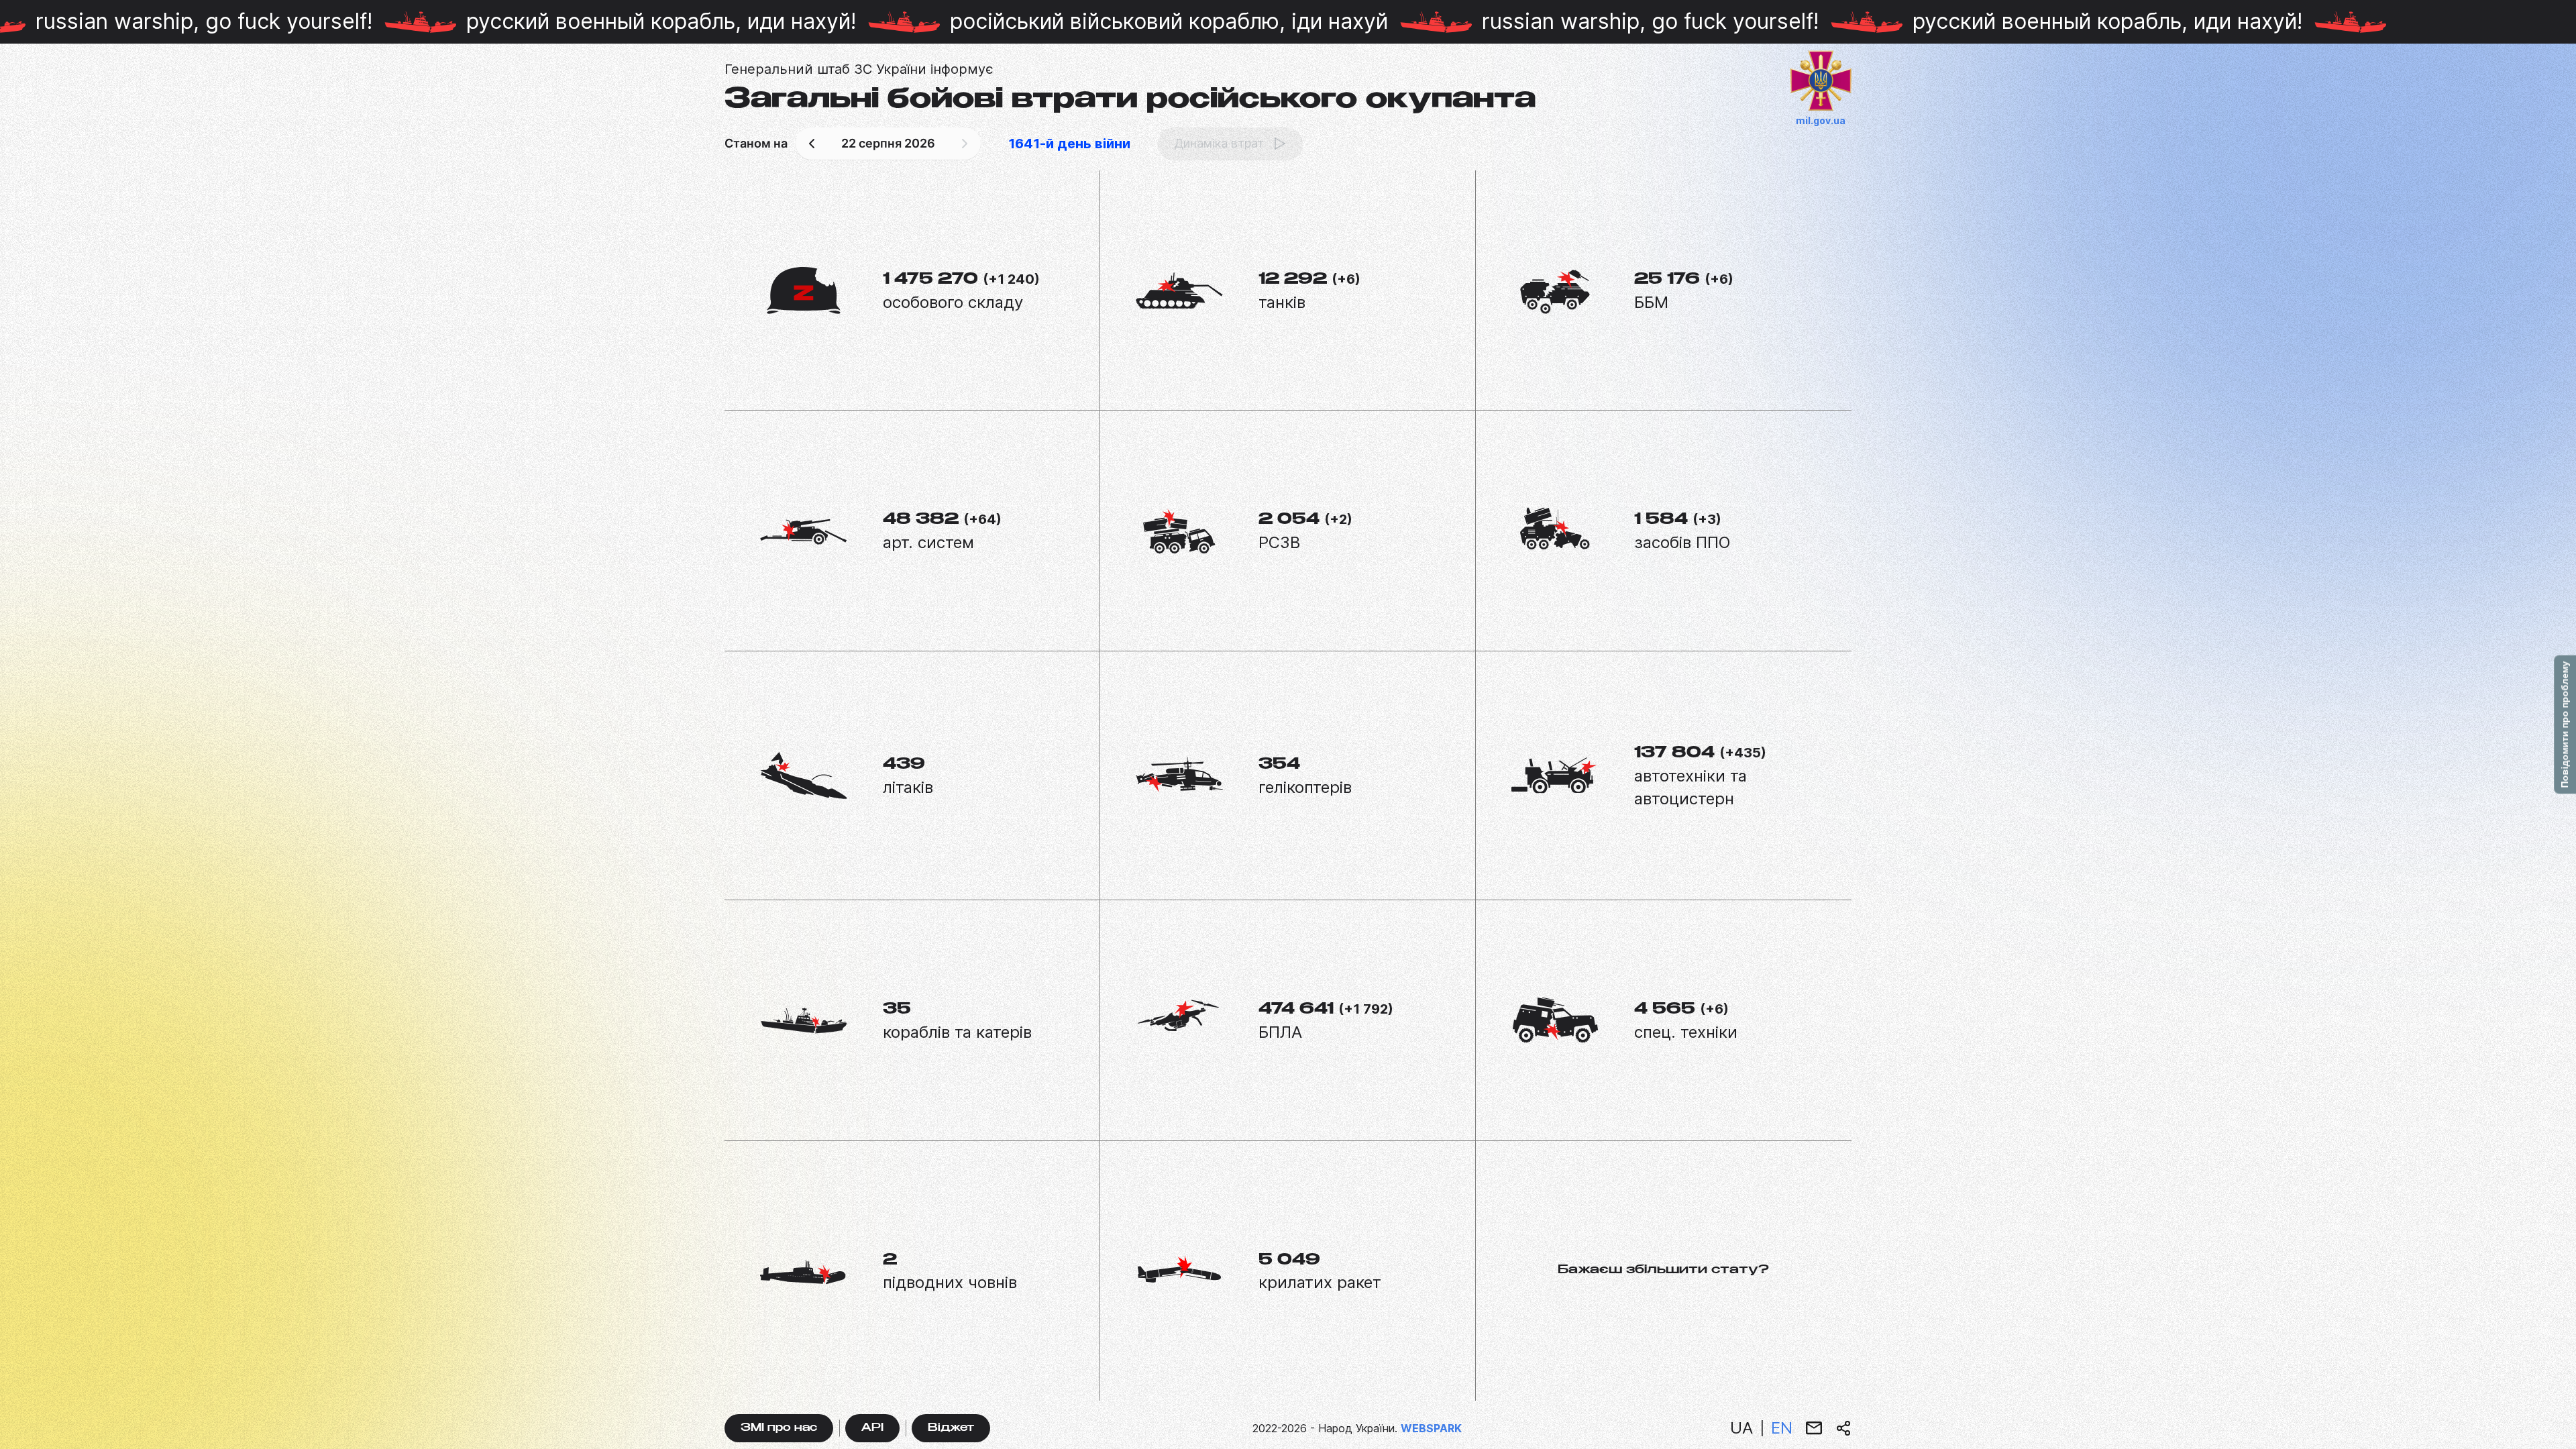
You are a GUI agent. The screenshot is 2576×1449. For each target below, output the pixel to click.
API (872, 1429)
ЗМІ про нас (779, 1429)
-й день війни (1069, 144)
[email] (1814, 1428)
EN (1782, 1428)
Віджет (951, 1429)
